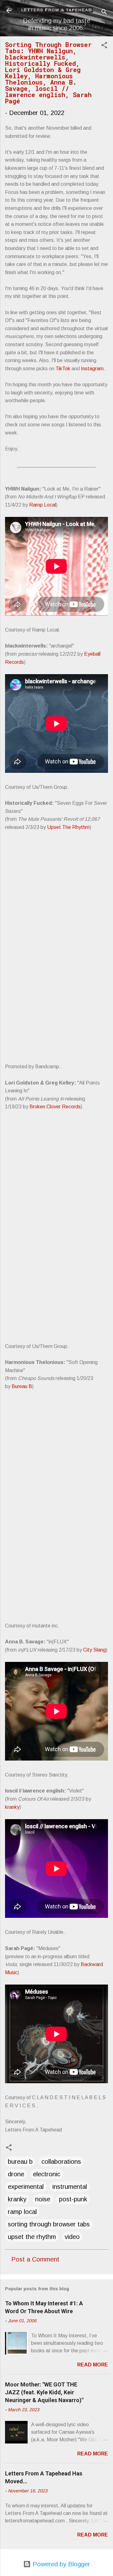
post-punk (73, 2199)
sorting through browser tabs (49, 2224)
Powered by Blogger (60, 2564)
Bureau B (22, 1386)
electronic (47, 2174)
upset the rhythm (32, 2237)
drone (16, 2174)
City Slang (94, 1650)
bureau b (20, 2162)
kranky (12, 1807)
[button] (104, 46)
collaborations (61, 2162)
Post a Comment (35, 2259)
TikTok (63, 369)
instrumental (70, 2187)
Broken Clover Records (55, 1107)
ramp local (22, 2212)
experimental (26, 2187)
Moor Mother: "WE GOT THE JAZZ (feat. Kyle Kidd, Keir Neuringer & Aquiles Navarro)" (44, 2392)
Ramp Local (43, 505)
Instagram (92, 369)
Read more (93, 2365)
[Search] (104, 13)
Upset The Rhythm (68, 827)
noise (43, 2199)
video (72, 2237)
